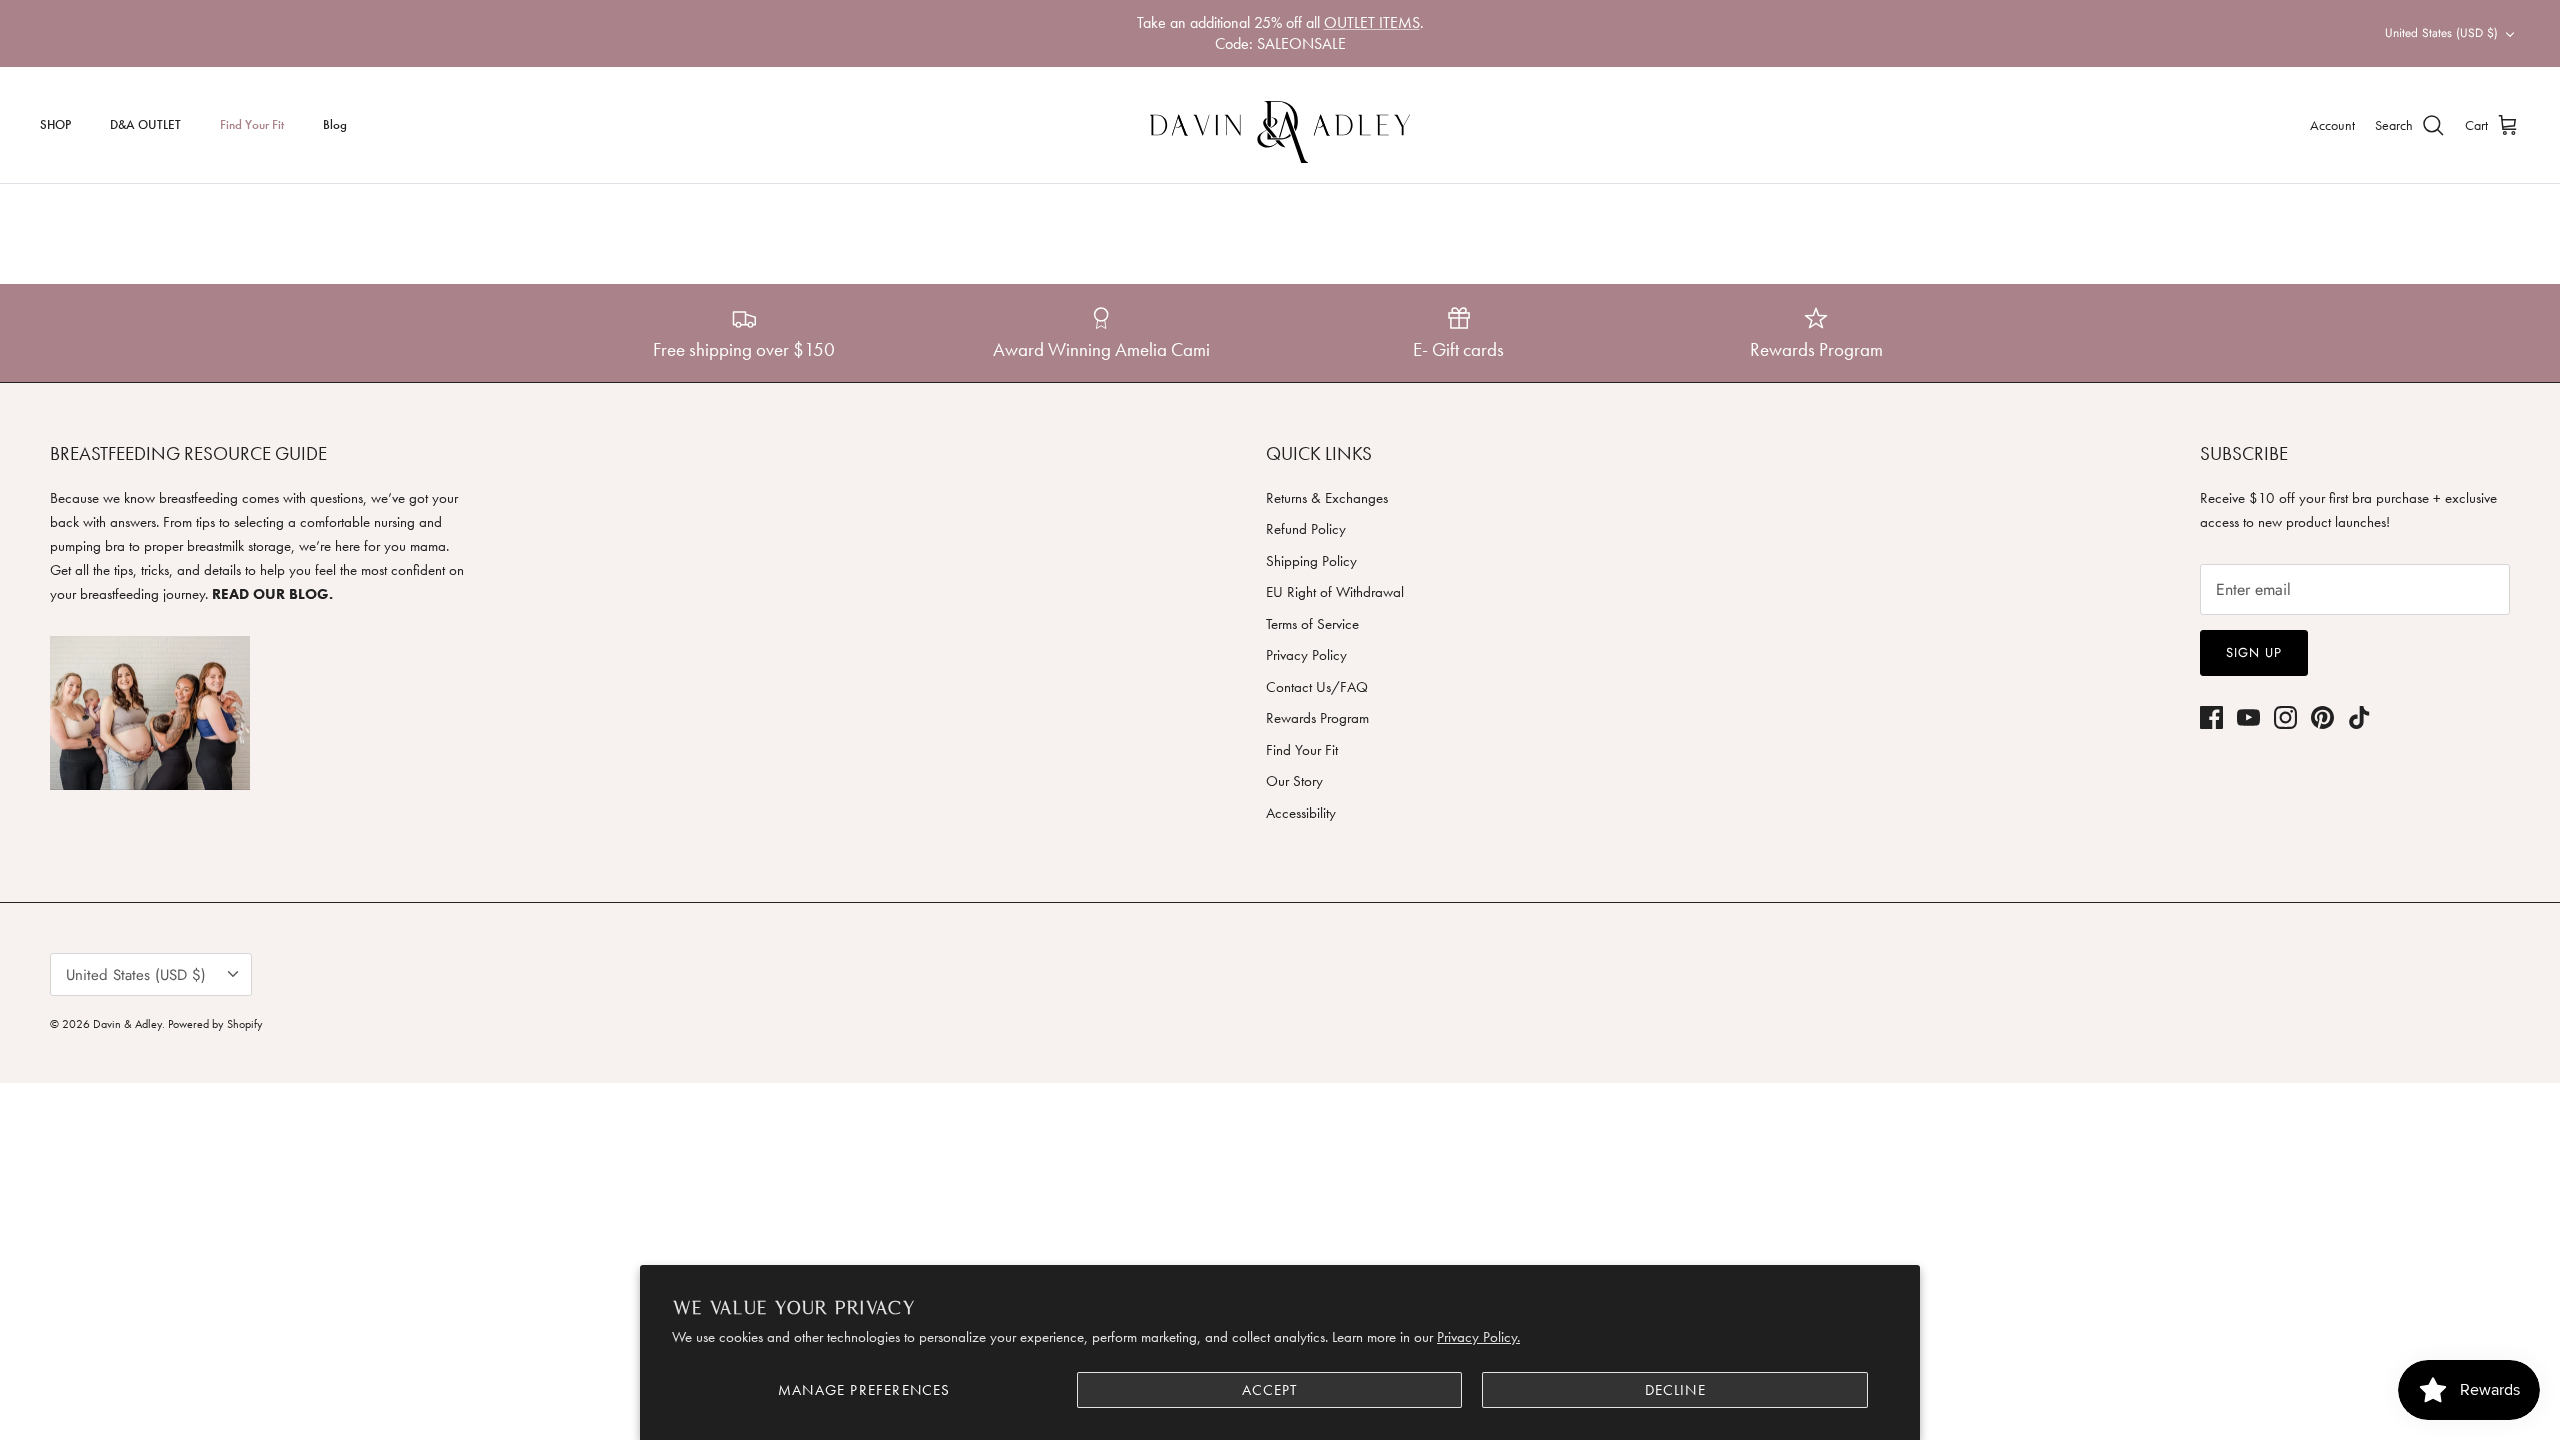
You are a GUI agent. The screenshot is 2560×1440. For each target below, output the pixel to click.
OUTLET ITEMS (1372, 22)
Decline (1675, 1390)
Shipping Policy (1311, 561)
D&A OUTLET (145, 124)
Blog (335, 124)
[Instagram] (2285, 717)
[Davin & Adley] (1280, 125)
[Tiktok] (2359, 717)
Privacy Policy (1306, 655)
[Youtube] (2248, 717)
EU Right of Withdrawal (1335, 592)
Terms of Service (1312, 624)
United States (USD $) (2441, 33)
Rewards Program (1317, 718)
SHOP (55, 124)
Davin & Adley (127, 1024)
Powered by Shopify (215, 1024)
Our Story (1294, 781)
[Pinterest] (2322, 717)
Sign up (2254, 652)
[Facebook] (2211, 717)
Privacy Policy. (1478, 1337)
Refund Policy (1306, 529)
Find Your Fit (252, 124)
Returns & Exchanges (1327, 498)
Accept (1270, 1390)
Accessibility (1301, 813)
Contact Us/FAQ (1317, 687)
